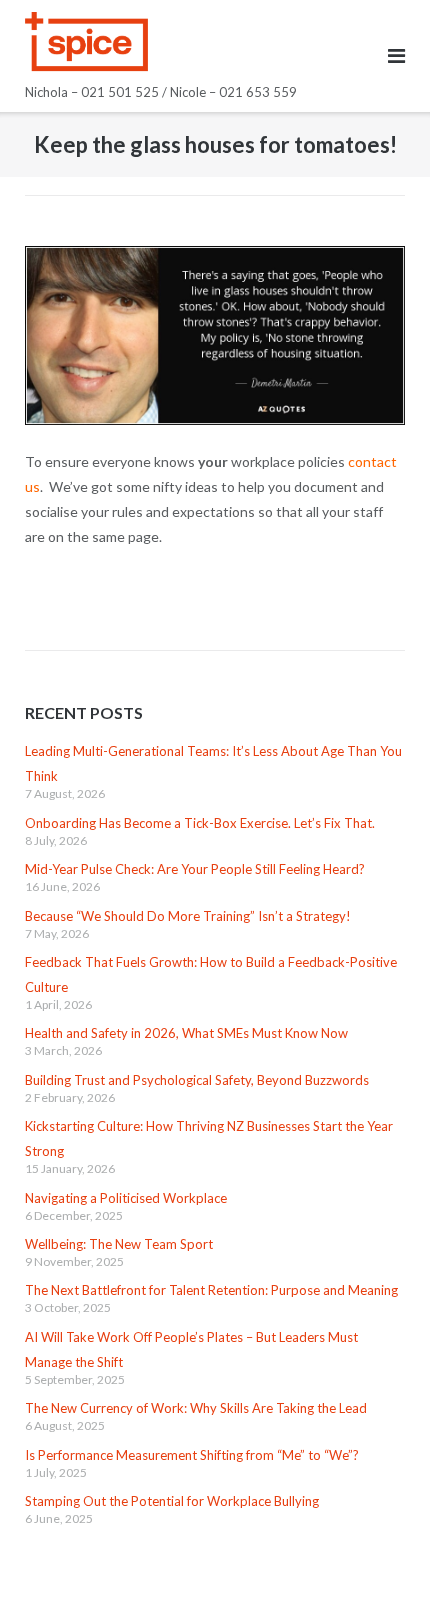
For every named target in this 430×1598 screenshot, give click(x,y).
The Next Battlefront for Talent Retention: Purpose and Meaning (211, 1290)
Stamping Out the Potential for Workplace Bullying (172, 1501)
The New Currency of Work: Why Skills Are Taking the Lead (196, 1408)
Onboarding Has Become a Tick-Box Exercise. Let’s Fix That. (200, 823)
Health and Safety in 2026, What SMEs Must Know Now (186, 1033)
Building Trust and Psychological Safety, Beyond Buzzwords (197, 1080)
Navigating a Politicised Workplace (126, 1198)
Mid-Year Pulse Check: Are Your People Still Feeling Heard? (195, 869)
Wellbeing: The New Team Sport (119, 1244)
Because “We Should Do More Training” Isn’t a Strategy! (188, 916)
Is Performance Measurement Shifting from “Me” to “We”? (192, 1455)
